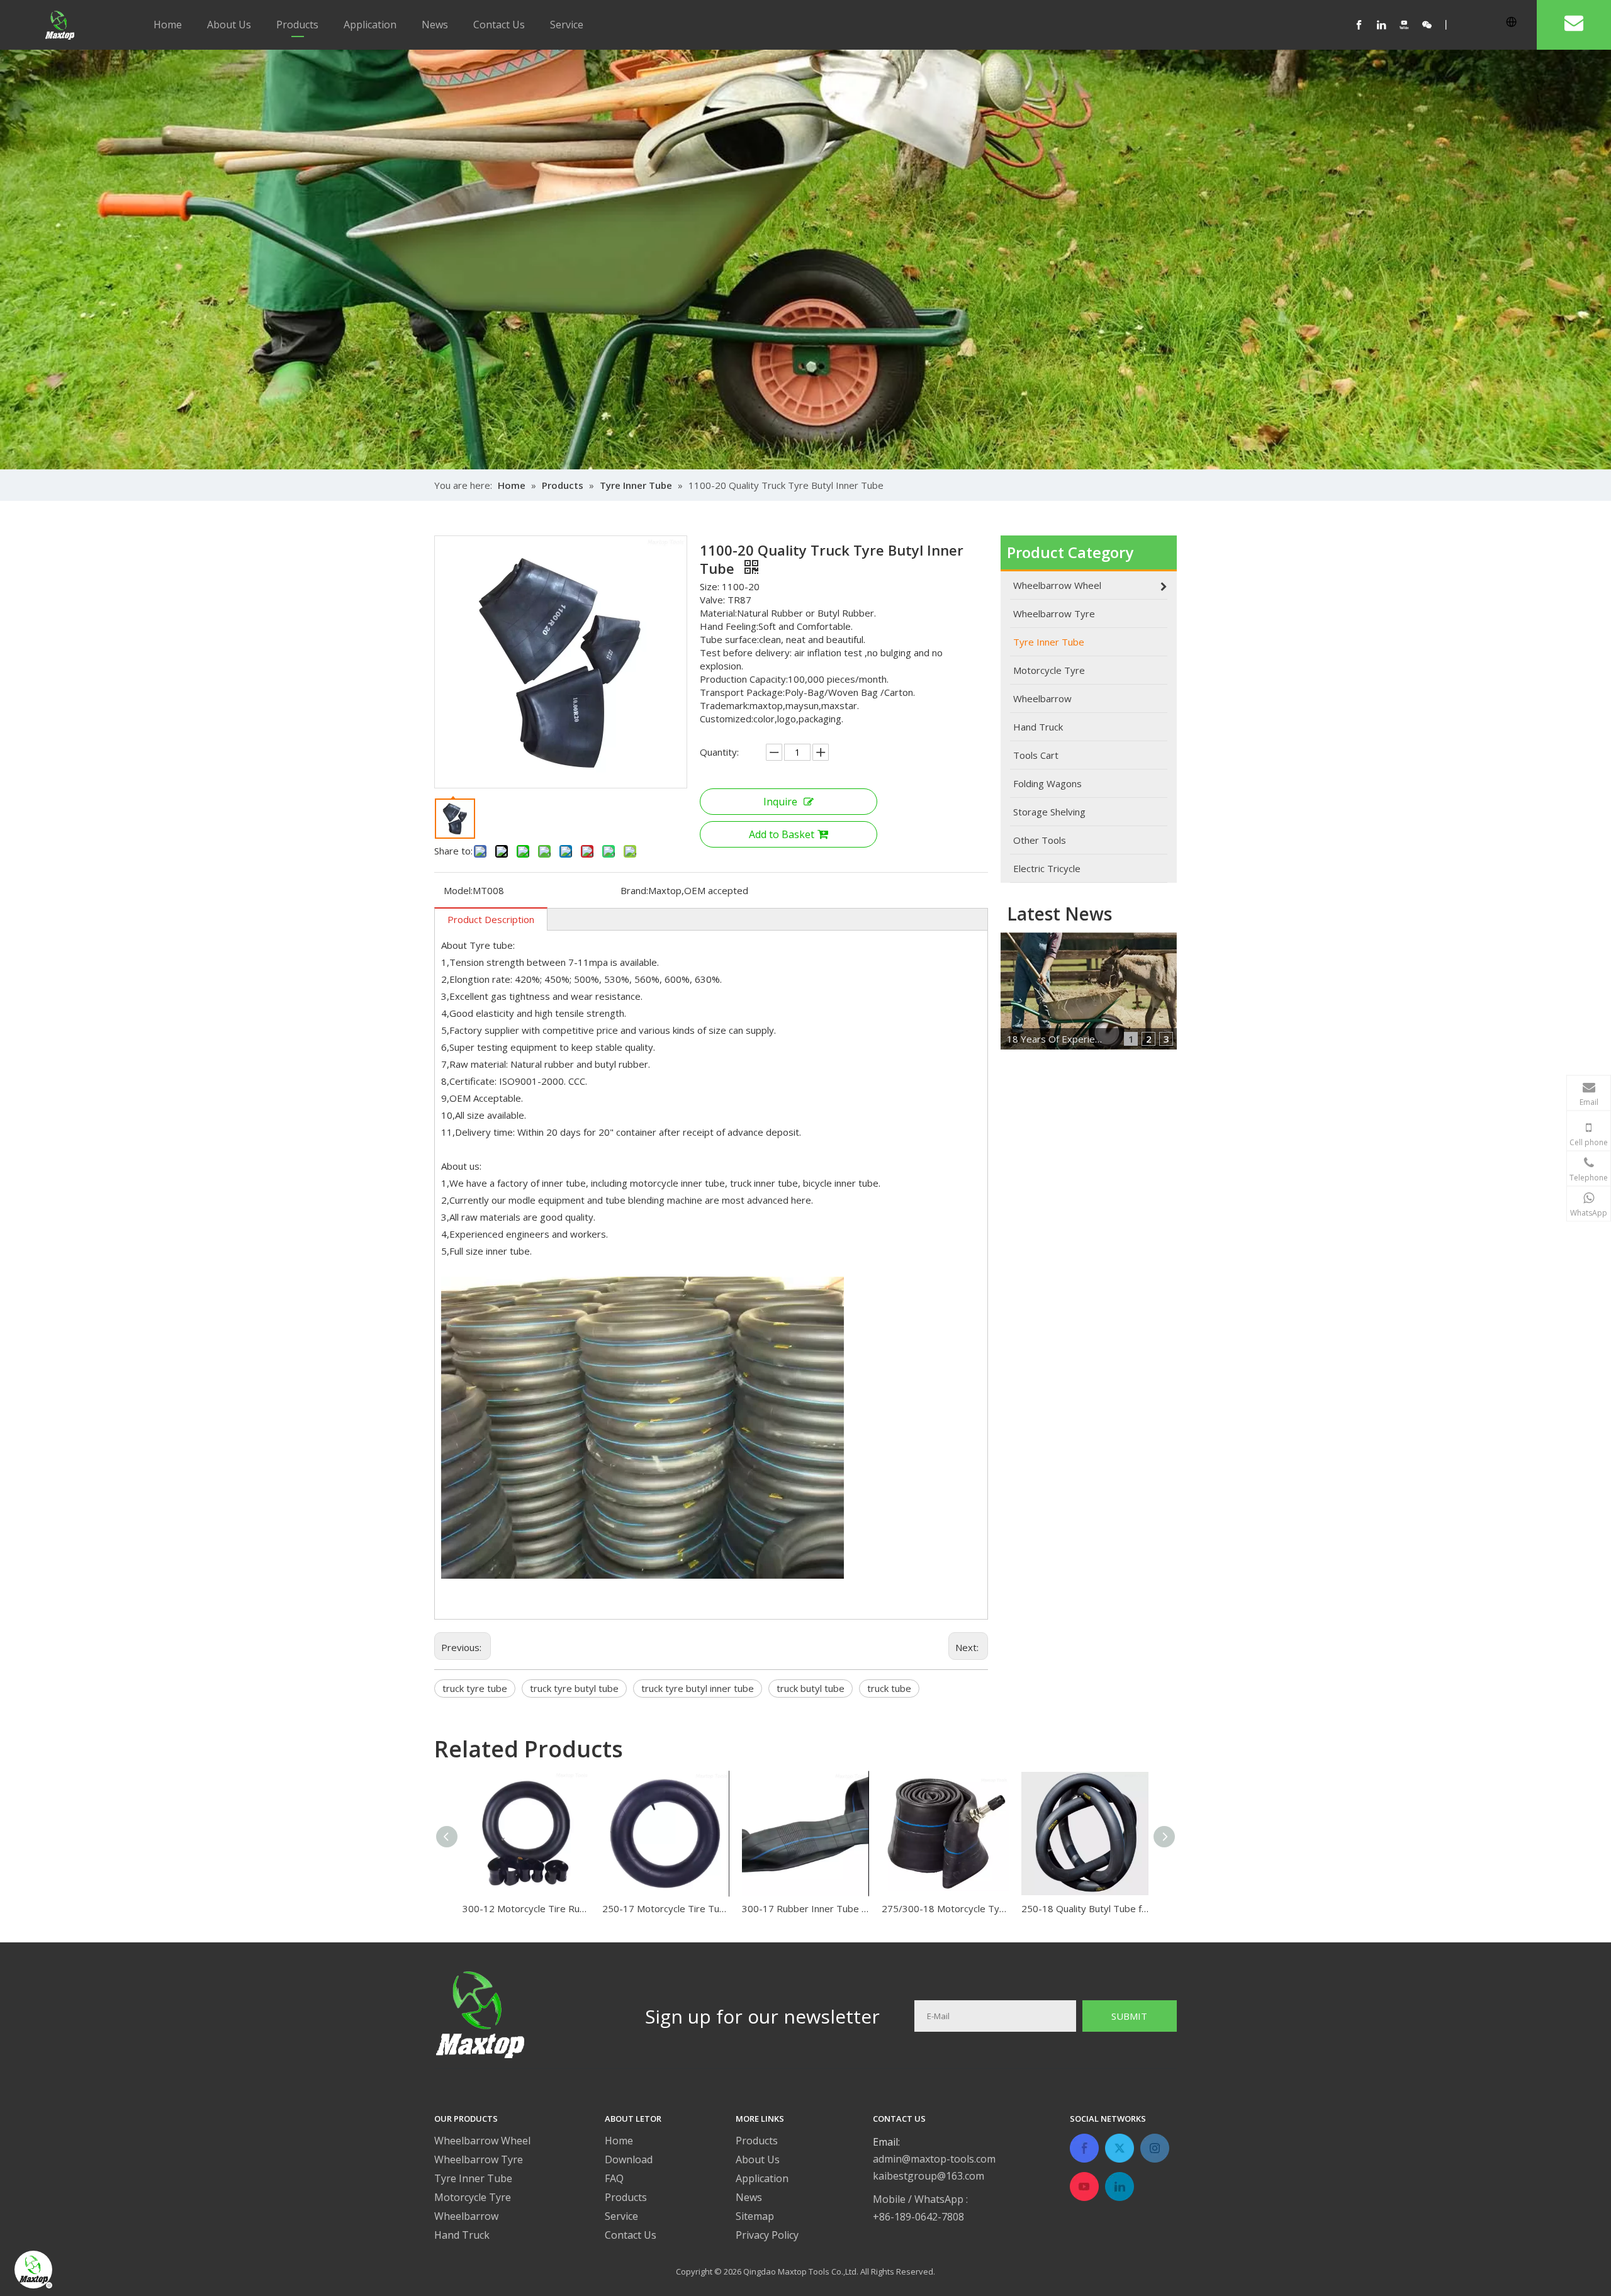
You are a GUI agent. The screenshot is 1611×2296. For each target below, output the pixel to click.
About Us (229, 25)
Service (567, 25)
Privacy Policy (767, 2235)
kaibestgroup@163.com (929, 2176)
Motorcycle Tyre (473, 2197)
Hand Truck (462, 2235)
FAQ (614, 2178)
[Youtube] (1411, 25)
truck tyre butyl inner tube (698, 1688)
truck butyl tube (811, 1688)
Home (168, 25)
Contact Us (499, 25)
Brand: (634, 890)
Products (297, 25)
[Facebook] (1366, 25)
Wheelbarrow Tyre (479, 2159)
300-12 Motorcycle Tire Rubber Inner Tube (526, 1908)
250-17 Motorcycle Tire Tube (666, 1908)
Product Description (491, 919)
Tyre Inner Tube (473, 2178)
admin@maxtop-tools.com (934, 2159)
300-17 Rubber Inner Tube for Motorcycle (805, 1908)
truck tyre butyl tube (574, 1688)
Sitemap (755, 2216)
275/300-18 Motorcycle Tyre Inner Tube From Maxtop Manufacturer (945, 1908)
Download (629, 2159)
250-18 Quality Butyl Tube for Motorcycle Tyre (1085, 1908)
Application (370, 25)
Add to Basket (782, 834)
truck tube (889, 1688)
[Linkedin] (1388, 25)
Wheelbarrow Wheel (482, 2141)
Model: (458, 890)
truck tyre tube (475, 1688)
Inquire (780, 802)
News (435, 25)
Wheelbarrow (466, 2216)
